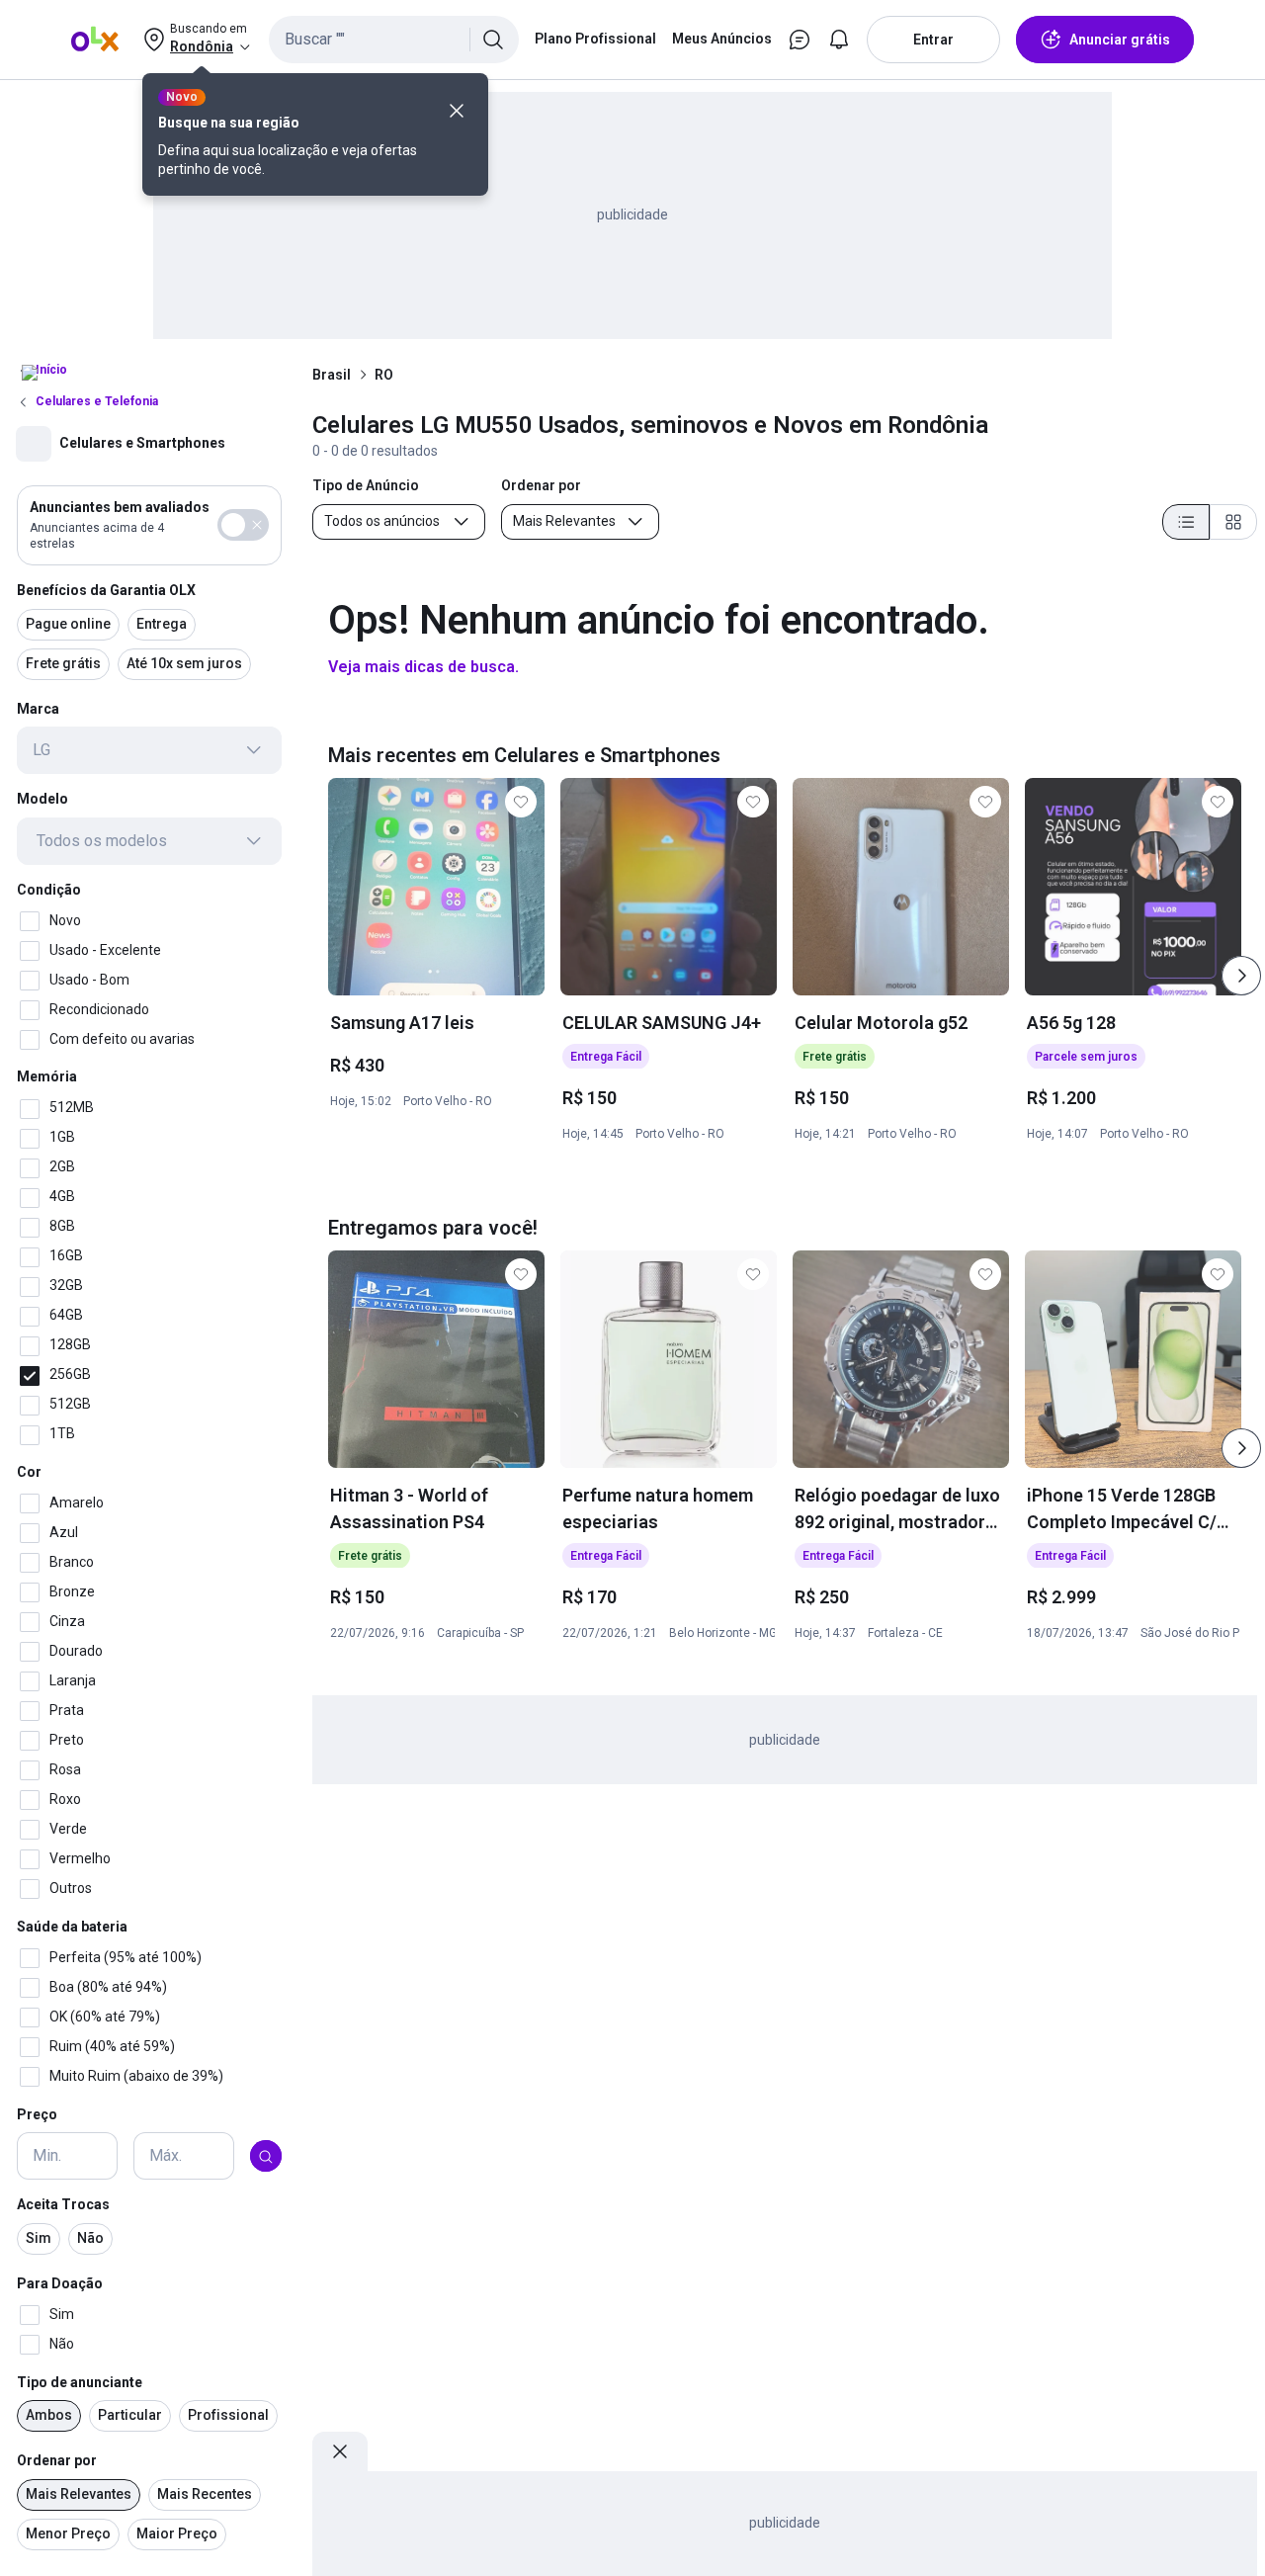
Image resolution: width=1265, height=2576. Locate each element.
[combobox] (394, 40)
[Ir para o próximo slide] (1241, 976)
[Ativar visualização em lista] (1186, 522)
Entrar (933, 40)
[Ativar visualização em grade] (1233, 522)
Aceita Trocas (63, 2205)
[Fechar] (457, 111)
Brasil (332, 375)
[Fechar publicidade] (340, 2451)
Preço (37, 2114)
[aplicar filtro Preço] (266, 2157)
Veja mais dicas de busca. (423, 667)
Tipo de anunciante (80, 2382)
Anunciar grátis (1120, 40)
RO (384, 375)
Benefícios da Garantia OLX (106, 590)
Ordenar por (57, 2461)
